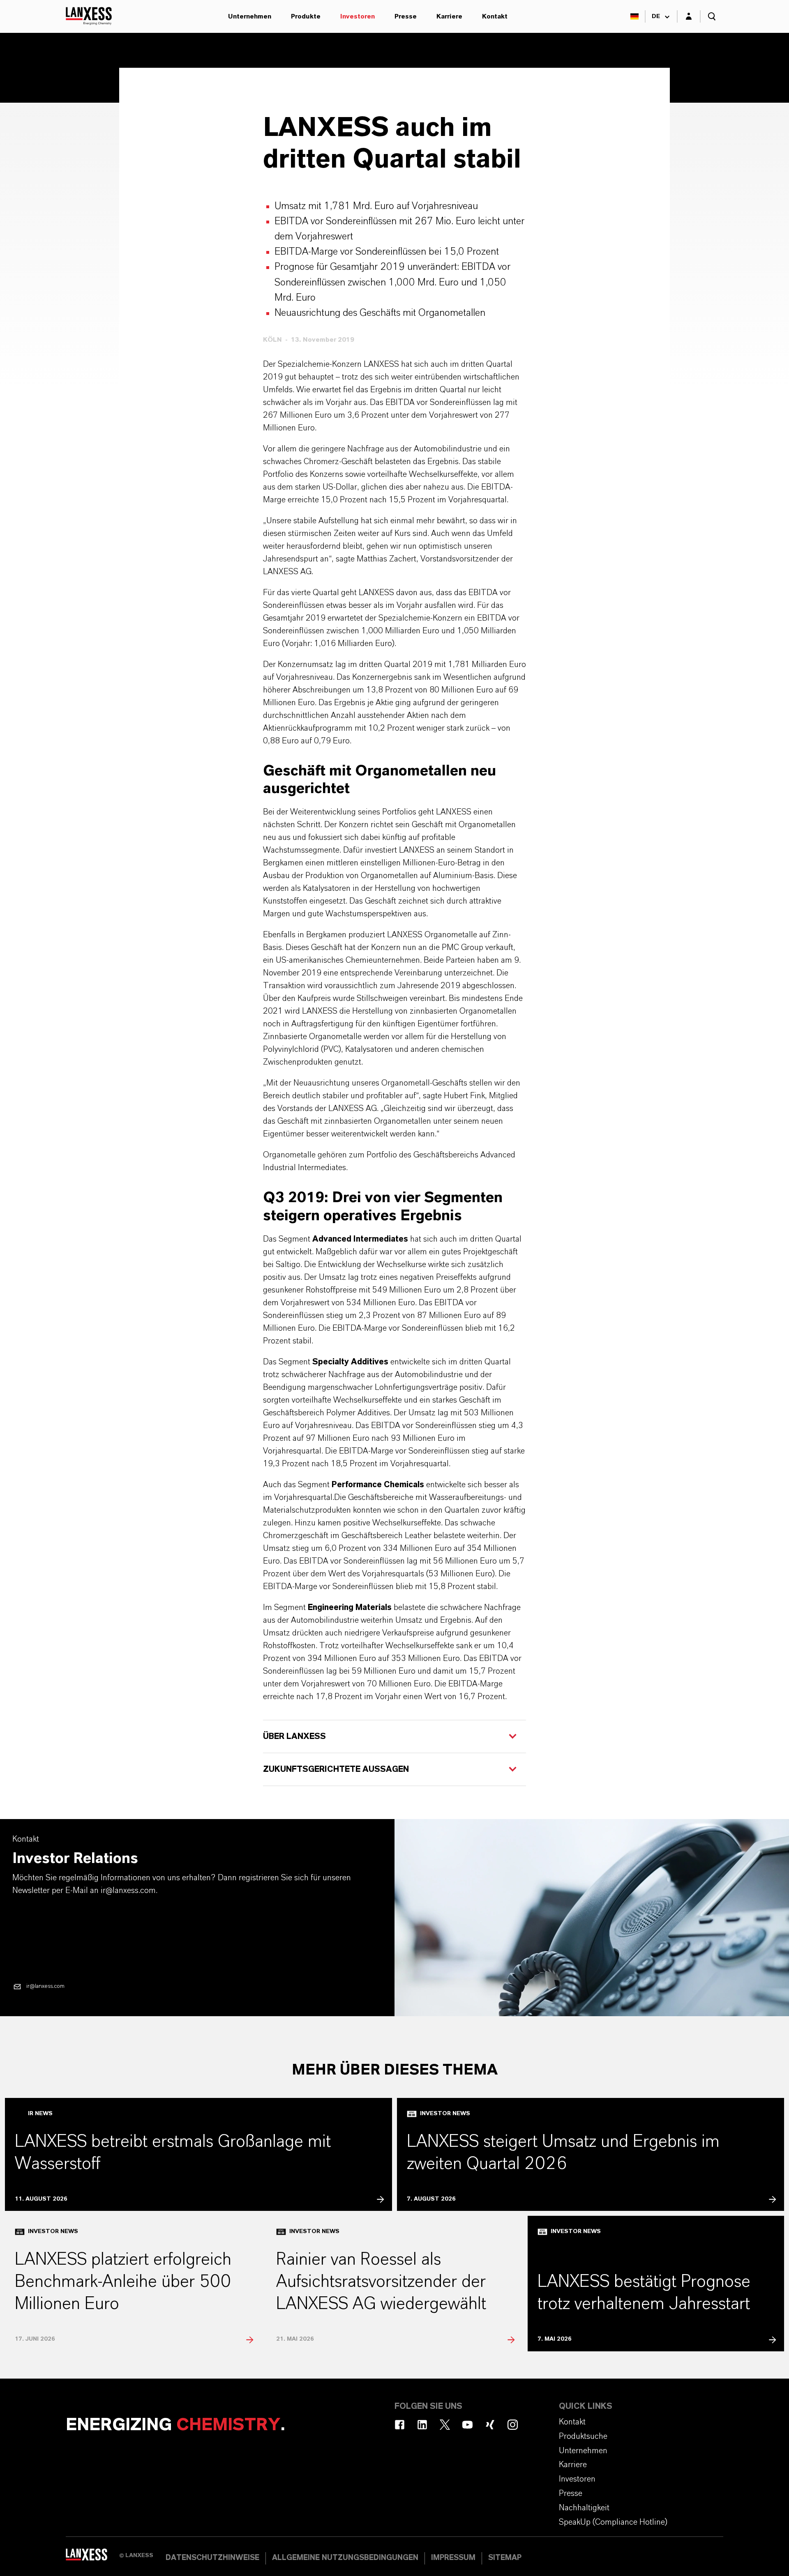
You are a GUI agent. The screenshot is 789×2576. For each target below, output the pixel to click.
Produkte (306, 16)
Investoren (358, 16)
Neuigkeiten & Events (218, 85)
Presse (406, 16)
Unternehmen (250, 16)
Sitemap (505, 2558)
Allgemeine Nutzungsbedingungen (345, 2558)
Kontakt (495, 16)
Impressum (453, 2558)
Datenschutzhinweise (212, 2558)
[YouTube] (467, 2425)
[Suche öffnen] (712, 16)
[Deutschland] (634, 16)
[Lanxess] (92, 2558)
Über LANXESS (294, 1736)
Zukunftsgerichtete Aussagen (337, 1769)
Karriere (449, 16)
